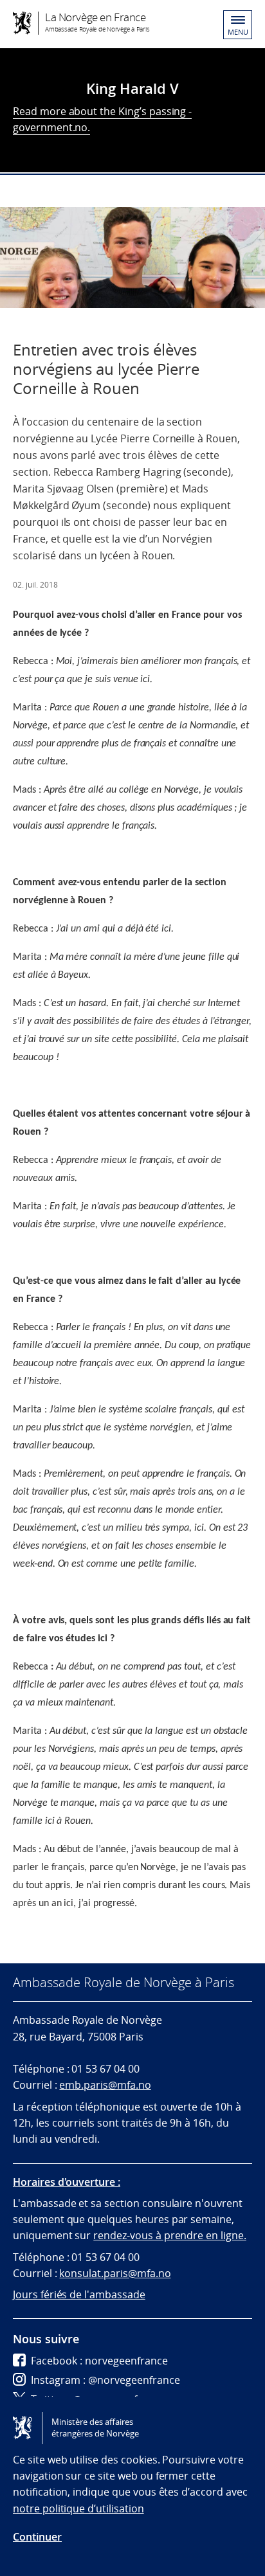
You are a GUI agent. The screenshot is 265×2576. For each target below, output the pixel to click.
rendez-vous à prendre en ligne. (170, 2235)
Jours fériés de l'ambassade (79, 2294)
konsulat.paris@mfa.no (115, 2273)
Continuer (37, 2537)
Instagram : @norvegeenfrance (105, 2380)
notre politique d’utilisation (78, 2508)
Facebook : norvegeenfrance (99, 2361)
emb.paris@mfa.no (105, 2085)
